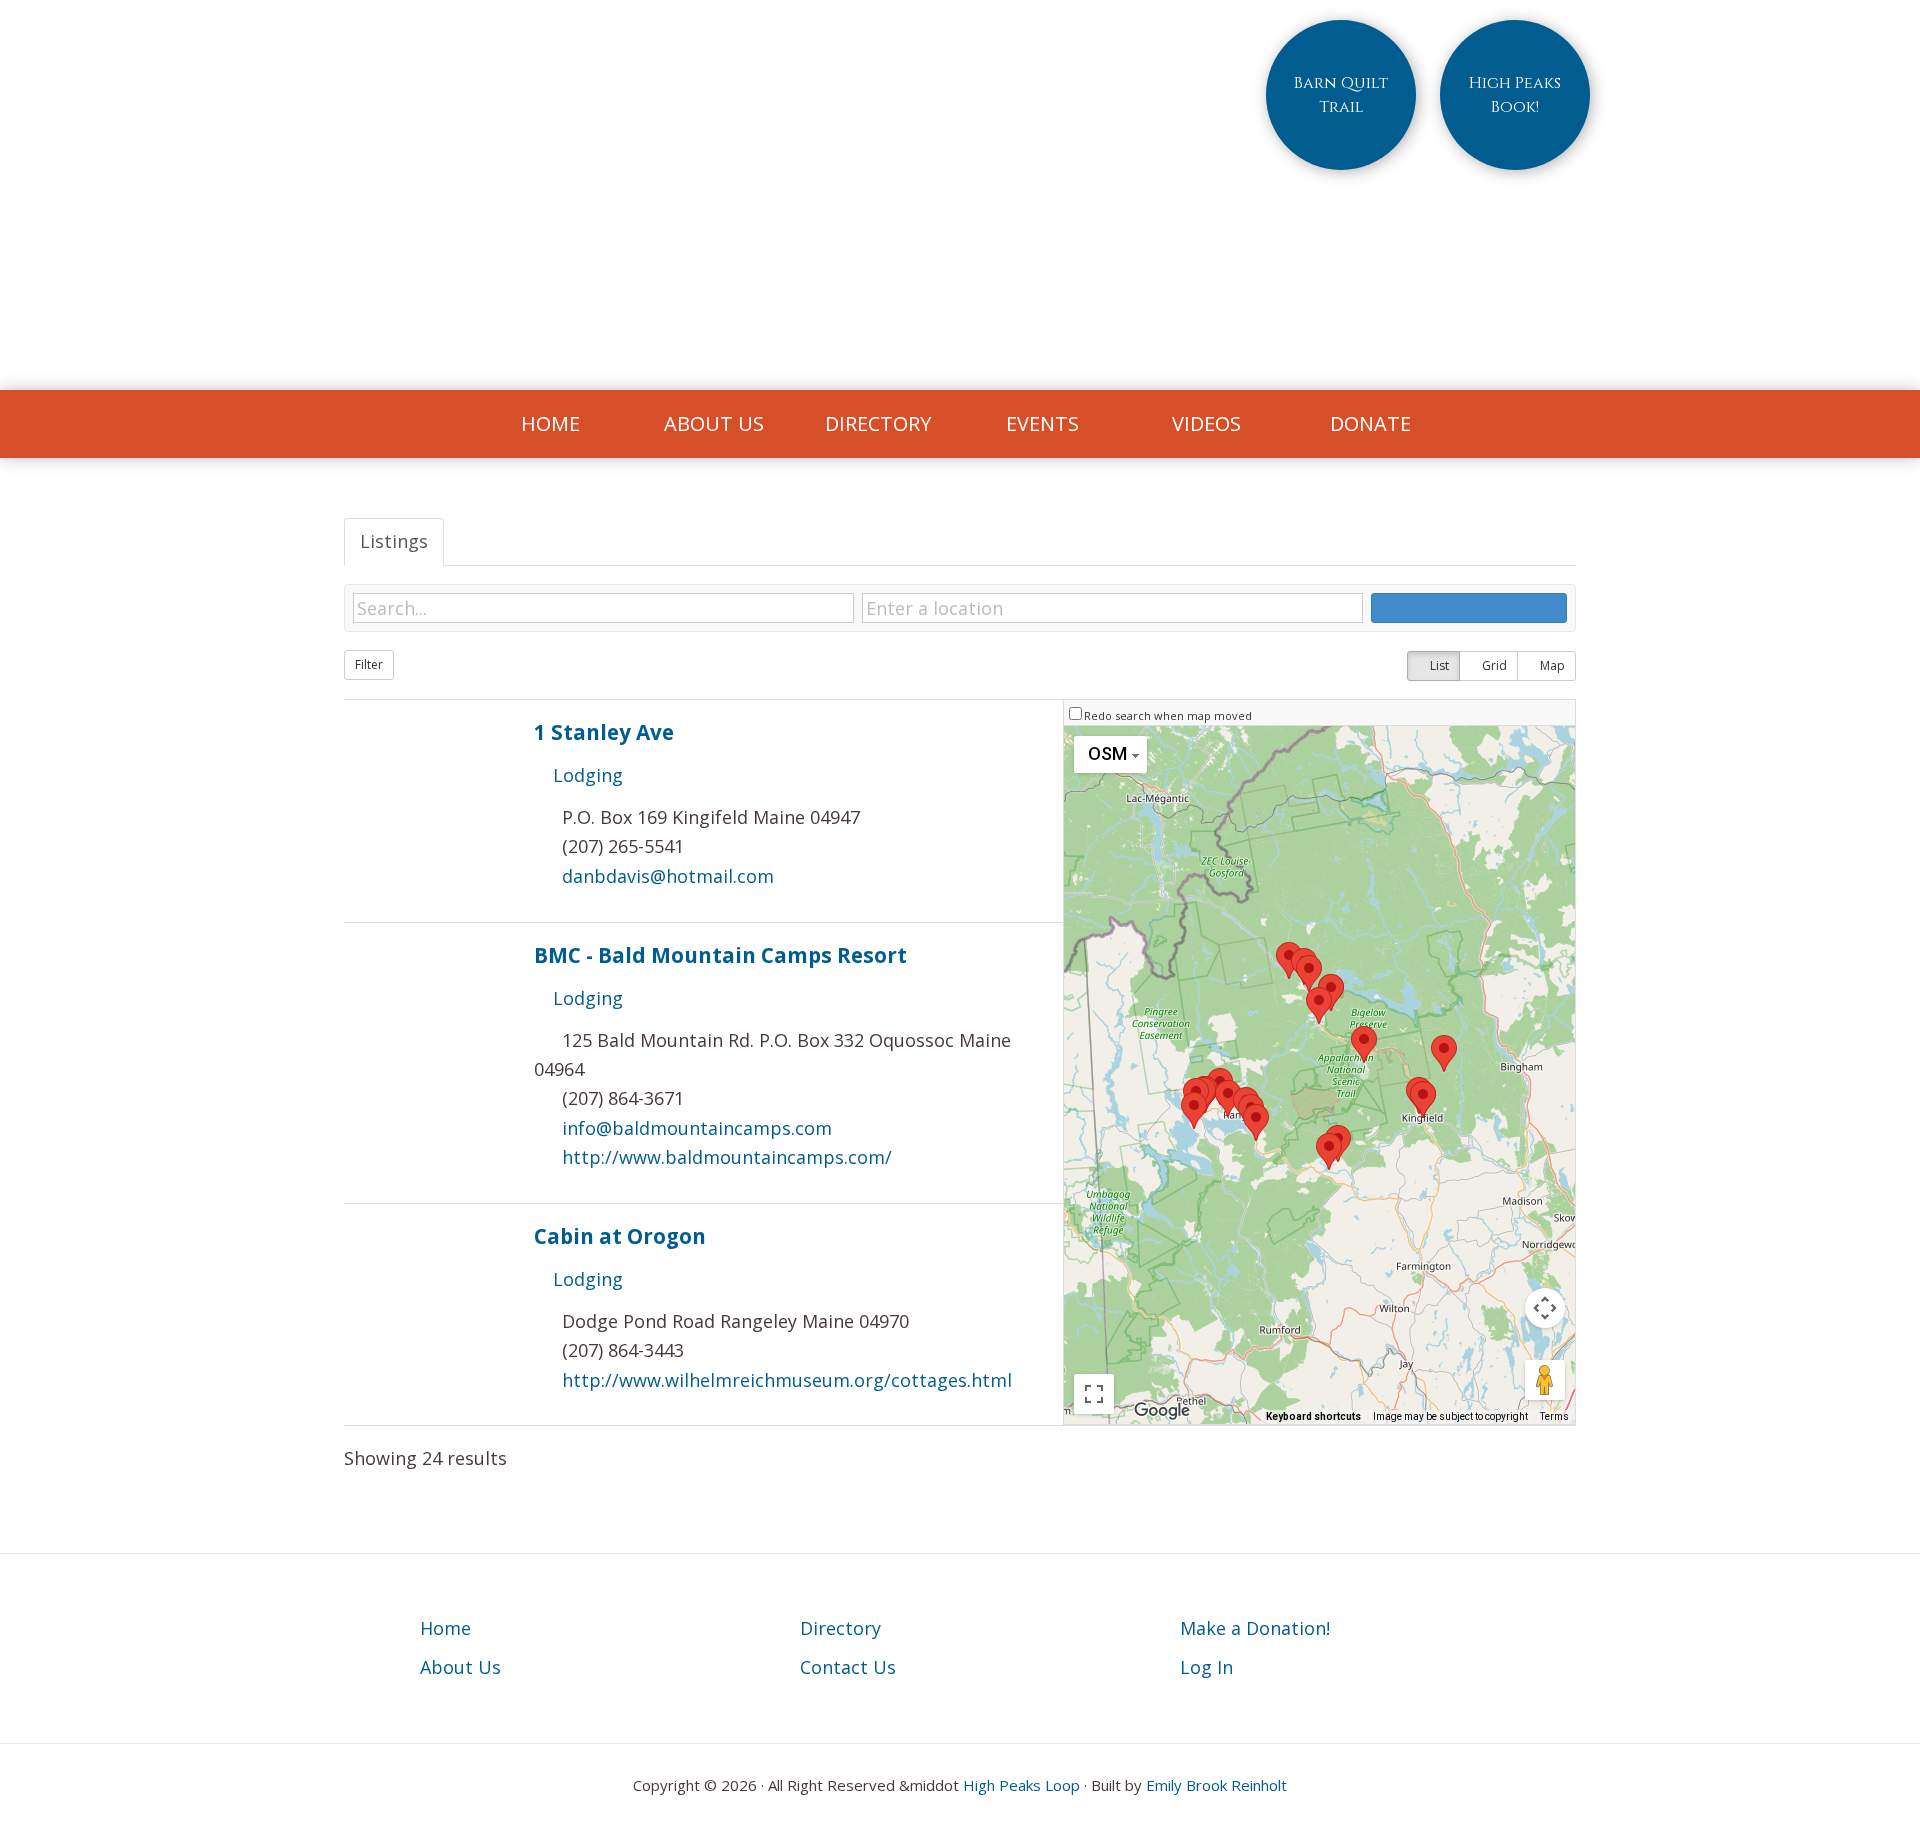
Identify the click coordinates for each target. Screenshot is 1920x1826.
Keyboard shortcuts (1313, 1416)
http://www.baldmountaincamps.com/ (727, 1157)
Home (445, 1628)
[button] (1194, 1110)
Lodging (585, 775)
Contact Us (848, 1667)
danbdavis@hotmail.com (668, 876)
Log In (1206, 1667)
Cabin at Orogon (620, 1236)
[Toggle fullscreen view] (1094, 1394)
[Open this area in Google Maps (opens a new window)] (1162, 1411)
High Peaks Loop (1021, 1785)
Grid (1493, 665)
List (1438, 665)
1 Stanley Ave (604, 732)
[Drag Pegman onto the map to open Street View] (1545, 1380)
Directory (840, 1628)
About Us (460, 1667)
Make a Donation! (1255, 1628)
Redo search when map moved (1168, 715)
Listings (394, 541)
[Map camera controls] (1545, 1308)
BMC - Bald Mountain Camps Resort (720, 955)
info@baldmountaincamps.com (697, 1128)
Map (1551, 665)
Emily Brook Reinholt (1216, 1785)
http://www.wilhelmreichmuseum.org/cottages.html (787, 1380)
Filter (369, 664)
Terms (1554, 1416)
